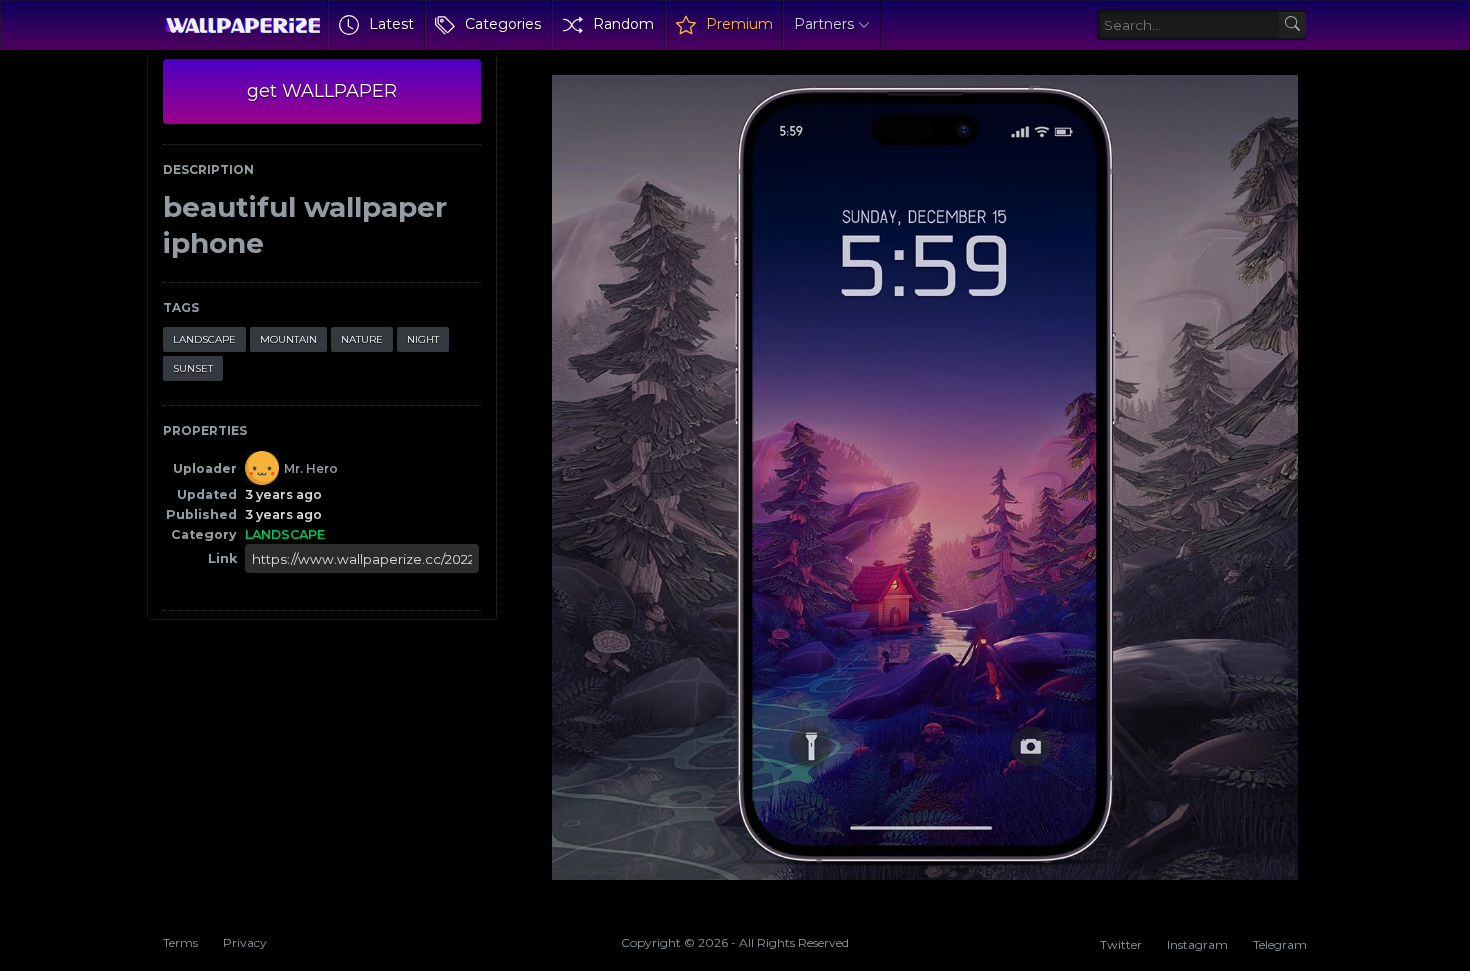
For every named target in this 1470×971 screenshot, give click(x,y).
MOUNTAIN (288, 339)
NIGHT (423, 339)
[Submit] (1292, 25)
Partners (824, 24)
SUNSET (193, 368)
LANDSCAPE (204, 339)
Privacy (245, 942)
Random (623, 24)
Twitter (1121, 944)
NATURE (362, 339)
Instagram (1197, 944)
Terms (180, 942)
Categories (503, 24)
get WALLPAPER (322, 91)
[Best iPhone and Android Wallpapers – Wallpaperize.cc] (242, 25)
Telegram (1280, 944)
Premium (739, 24)
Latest (391, 24)
